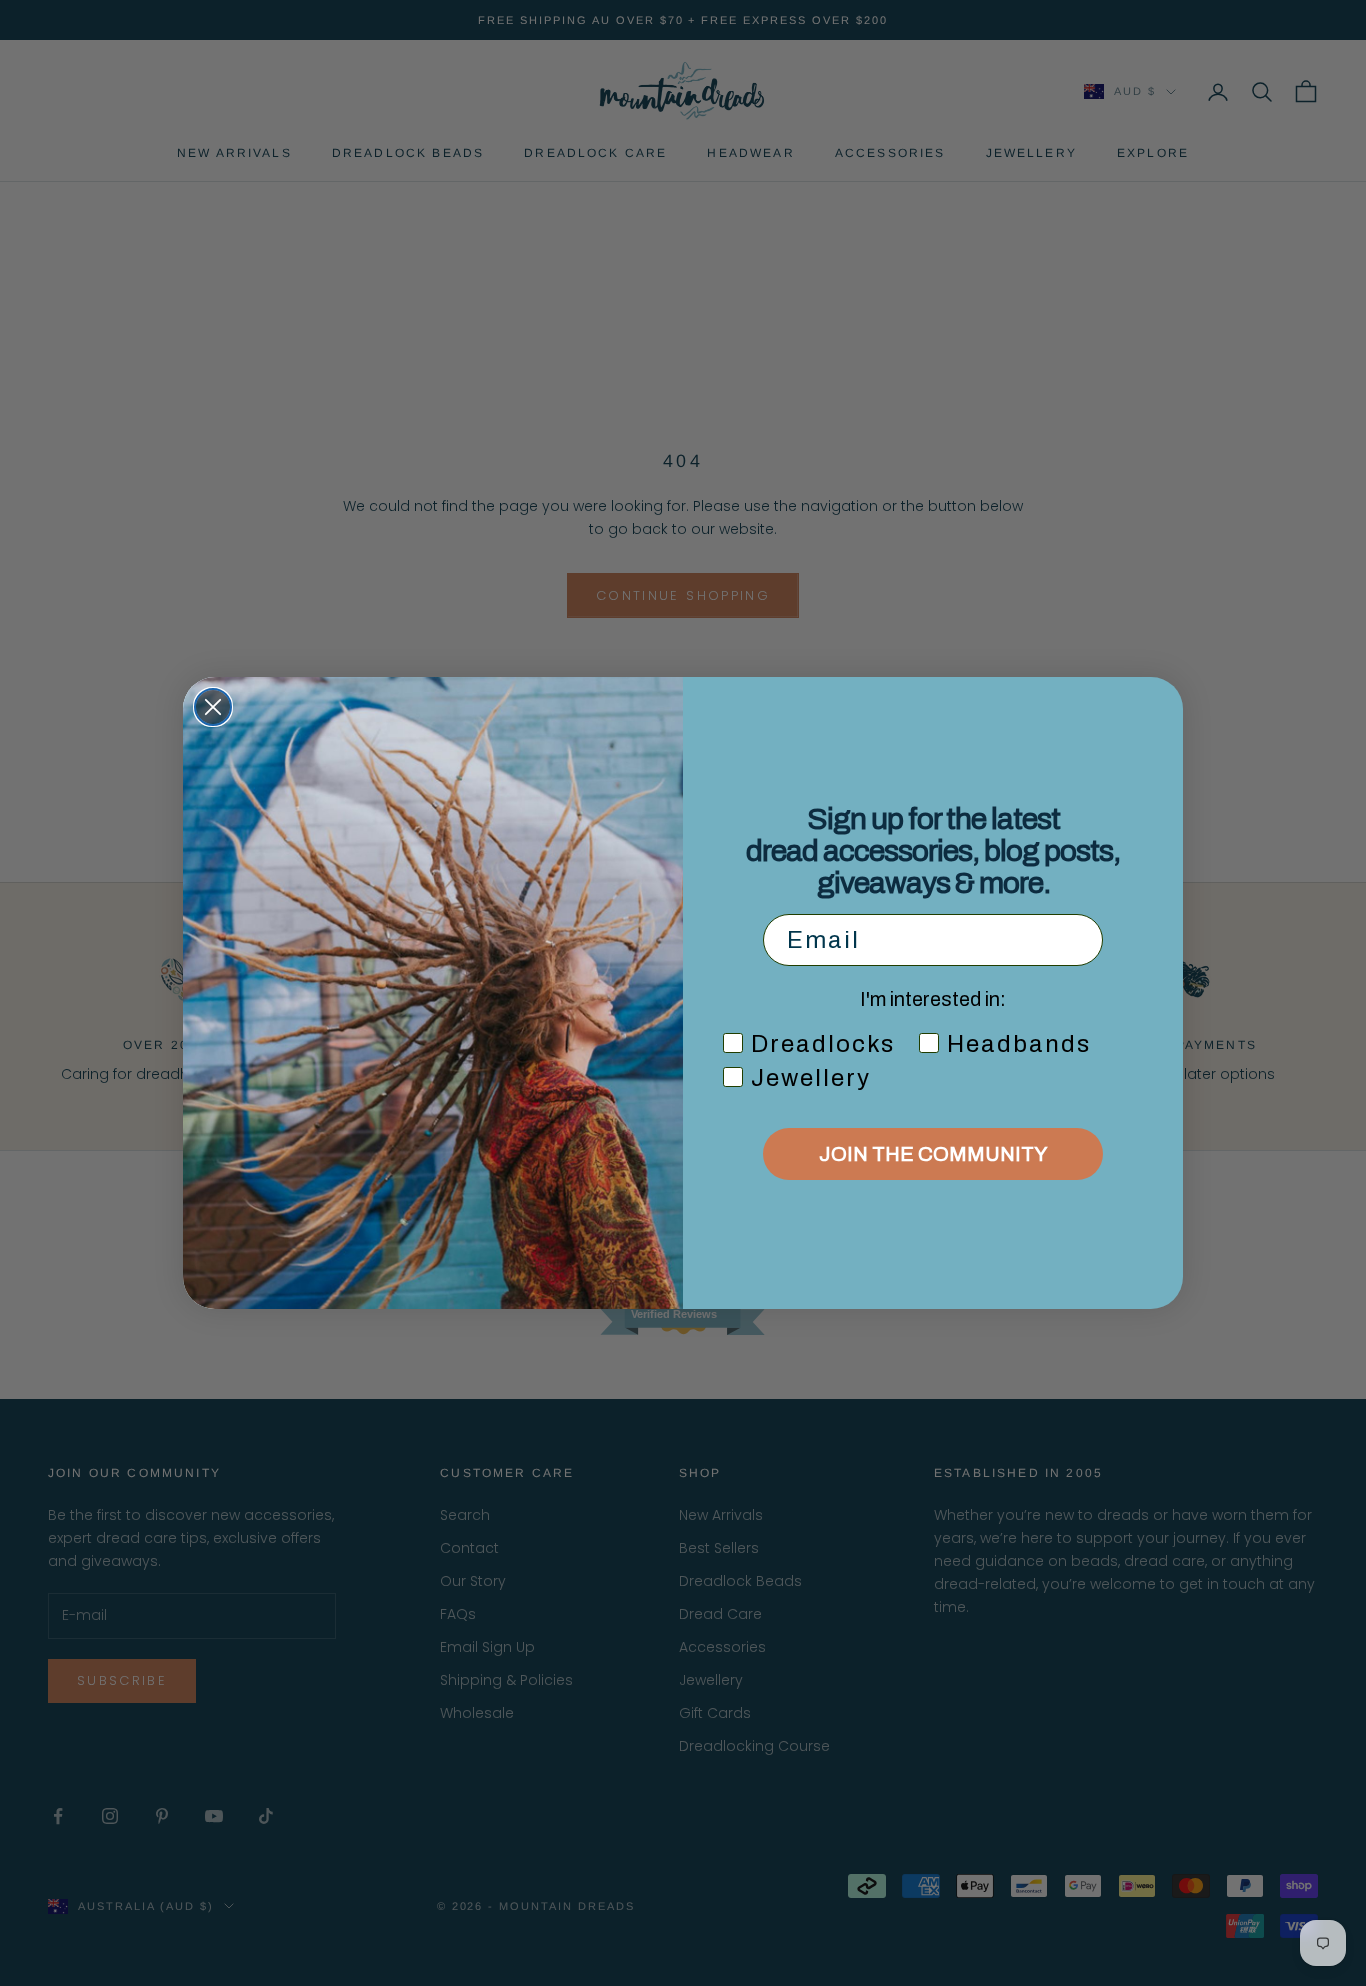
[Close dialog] (213, 707)
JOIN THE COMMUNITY (933, 1154)
